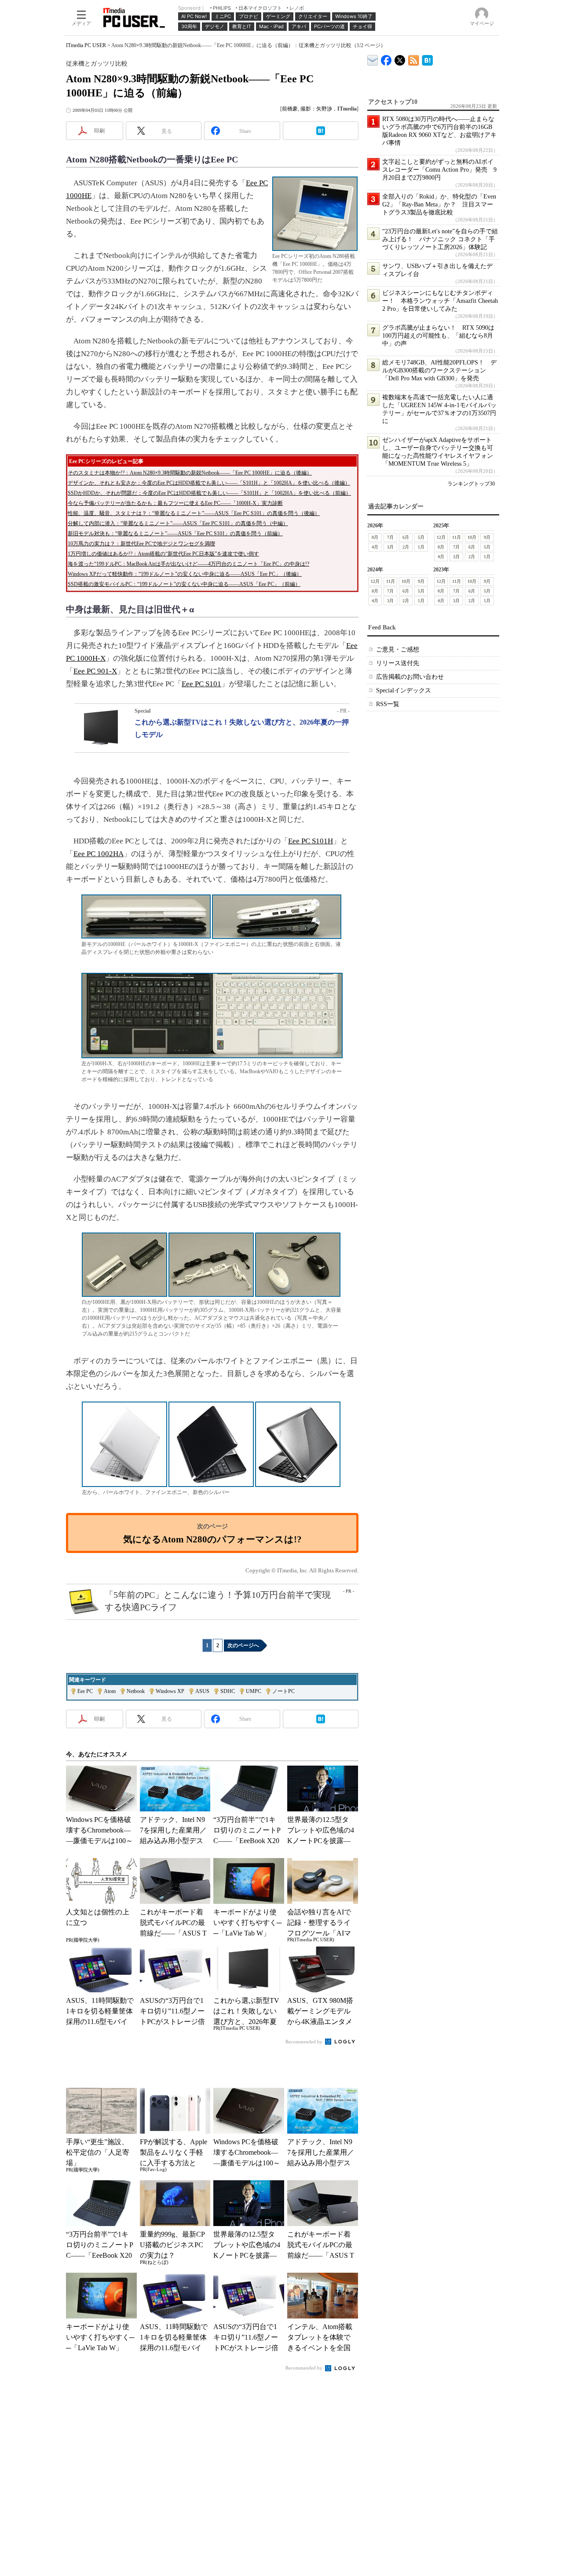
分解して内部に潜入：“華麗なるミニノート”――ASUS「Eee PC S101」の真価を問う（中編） (178, 523)
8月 (375, 537)
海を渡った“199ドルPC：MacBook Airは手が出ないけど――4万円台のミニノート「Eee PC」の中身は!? (188, 564)
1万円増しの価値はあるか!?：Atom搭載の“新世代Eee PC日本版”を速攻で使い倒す (163, 554)
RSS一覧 (388, 704)
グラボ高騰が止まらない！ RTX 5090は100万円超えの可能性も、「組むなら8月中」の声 (438, 336)
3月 (390, 547)
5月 (421, 537)
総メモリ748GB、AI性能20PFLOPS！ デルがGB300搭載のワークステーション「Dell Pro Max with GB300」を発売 (439, 370)
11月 (457, 537)
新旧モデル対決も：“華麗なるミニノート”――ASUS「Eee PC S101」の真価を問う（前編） (175, 534)
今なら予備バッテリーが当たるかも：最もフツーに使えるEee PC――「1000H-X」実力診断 (175, 503)
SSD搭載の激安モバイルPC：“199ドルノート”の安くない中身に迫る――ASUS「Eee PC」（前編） (184, 584)
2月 (406, 547)
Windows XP (170, 1691)
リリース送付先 (398, 663)
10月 (472, 537)
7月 (390, 537)
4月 (375, 547)
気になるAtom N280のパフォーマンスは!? (212, 1539)
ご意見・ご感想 (398, 650)
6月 (406, 537)
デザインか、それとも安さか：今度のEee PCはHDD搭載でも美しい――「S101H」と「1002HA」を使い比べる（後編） (209, 483)
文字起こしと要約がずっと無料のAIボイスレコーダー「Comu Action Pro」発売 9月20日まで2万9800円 (439, 170)
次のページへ (243, 1645)
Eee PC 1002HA (99, 854)
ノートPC (283, 1691)
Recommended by (305, 2042)
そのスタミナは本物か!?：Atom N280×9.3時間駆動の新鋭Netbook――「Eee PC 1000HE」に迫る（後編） (190, 473)
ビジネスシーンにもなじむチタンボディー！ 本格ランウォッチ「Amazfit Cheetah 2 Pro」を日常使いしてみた (440, 301)
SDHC (228, 1691)
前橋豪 (290, 109)
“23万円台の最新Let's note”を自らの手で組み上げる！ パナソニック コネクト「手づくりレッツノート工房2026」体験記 (440, 239)
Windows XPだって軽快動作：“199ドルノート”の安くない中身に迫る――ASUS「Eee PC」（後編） (185, 574)
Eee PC (85, 1691)
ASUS (202, 1691)
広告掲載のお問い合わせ (410, 677)
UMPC (254, 1691)
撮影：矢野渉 (316, 109)
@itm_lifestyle (400, 58)
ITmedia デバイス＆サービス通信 (373, 59)
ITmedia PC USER (86, 45)
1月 (421, 547)
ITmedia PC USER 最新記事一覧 (414, 59)
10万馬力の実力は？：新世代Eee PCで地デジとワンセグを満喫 (141, 544)
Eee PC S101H (311, 841)
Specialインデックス (404, 690)
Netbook (136, 1691)
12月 (441, 537)
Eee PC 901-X (95, 671)
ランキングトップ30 (471, 484)
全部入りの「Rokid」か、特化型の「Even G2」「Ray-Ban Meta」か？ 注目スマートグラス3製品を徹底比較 (439, 204)
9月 (487, 537)
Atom (110, 1691)
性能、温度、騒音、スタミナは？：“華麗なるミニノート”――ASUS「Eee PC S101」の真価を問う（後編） (194, 513)
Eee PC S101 (201, 684)
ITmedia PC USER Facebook (386, 58)
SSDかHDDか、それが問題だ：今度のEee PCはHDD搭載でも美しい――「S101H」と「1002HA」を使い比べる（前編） (209, 493)
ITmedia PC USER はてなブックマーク (427, 59)
